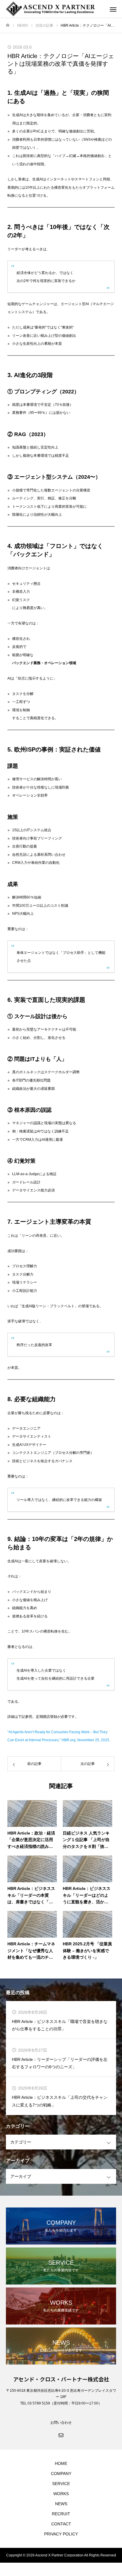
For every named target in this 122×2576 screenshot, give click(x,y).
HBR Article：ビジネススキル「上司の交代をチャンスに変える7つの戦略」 (60, 2101)
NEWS (61, 2504)
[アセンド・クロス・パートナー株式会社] (55, 9)
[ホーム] (8, 25)
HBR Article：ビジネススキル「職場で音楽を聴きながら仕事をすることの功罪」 (60, 2025)
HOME (61, 2463)
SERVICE (61, 2484)
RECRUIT (61, 2514)
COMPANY (61, 2474)
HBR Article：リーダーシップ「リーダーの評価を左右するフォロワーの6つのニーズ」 (60, 2063)
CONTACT (61, 2524)
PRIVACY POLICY (61, 2534)
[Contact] (61, 2435)
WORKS (61, 2494)
